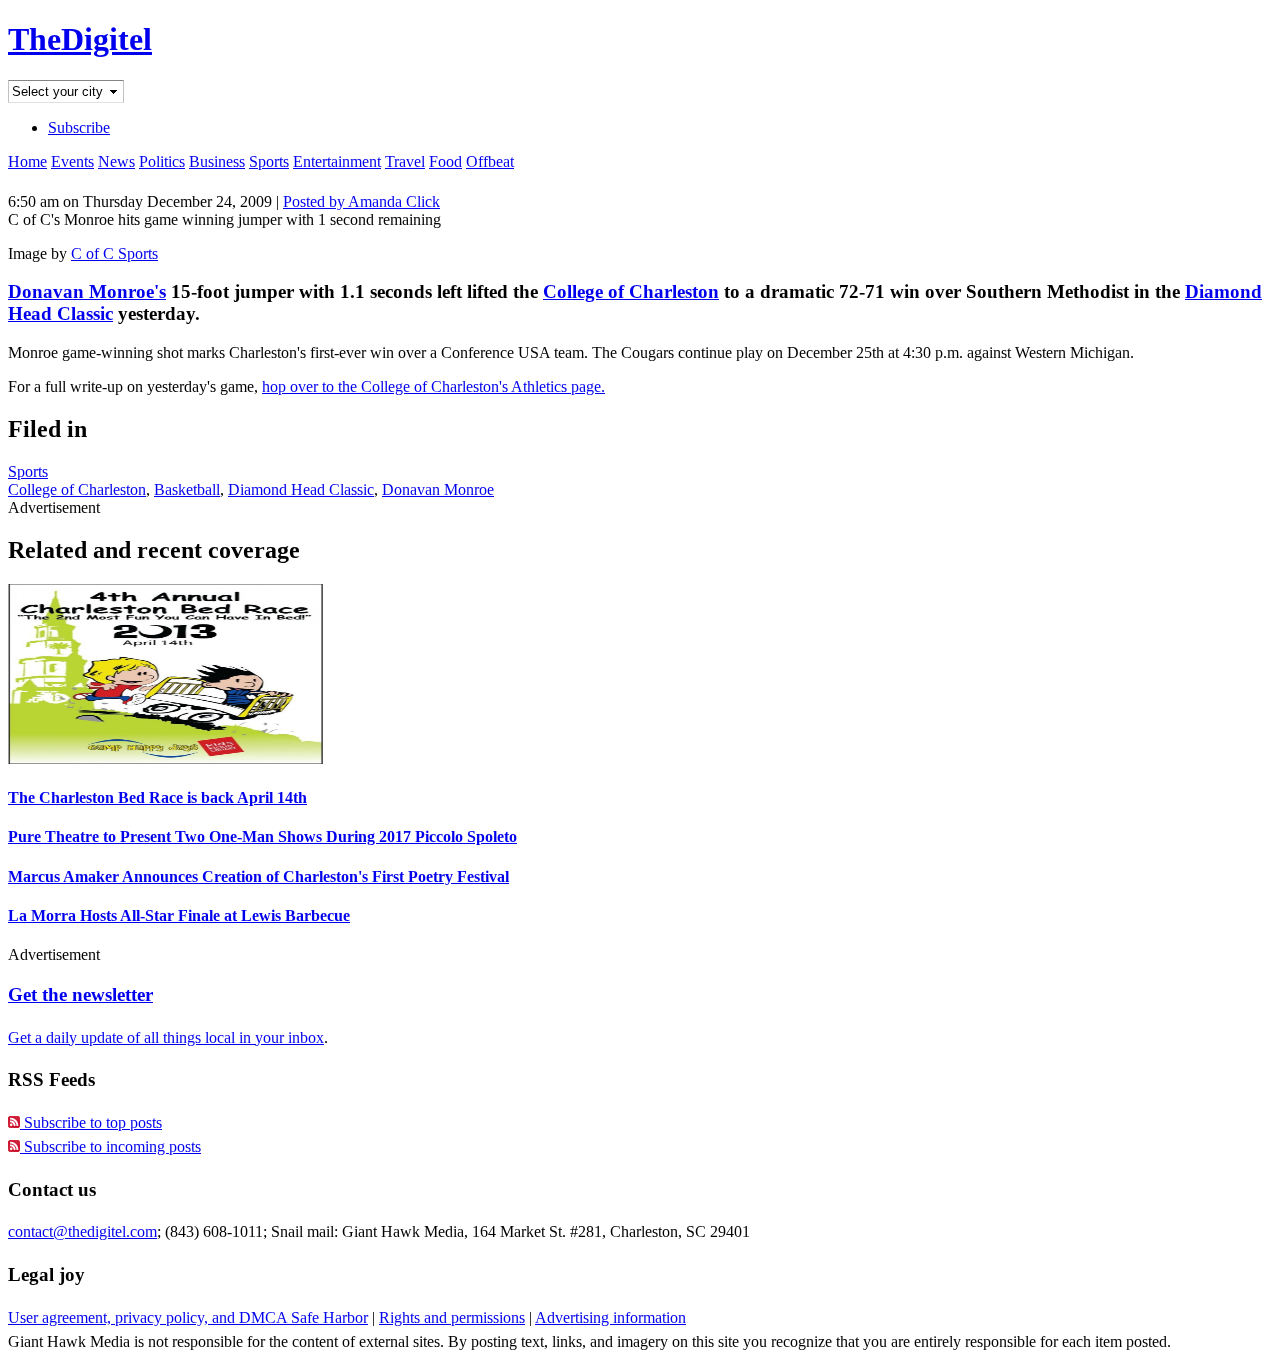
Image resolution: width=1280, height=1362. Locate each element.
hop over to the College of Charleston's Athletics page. (433, 386)
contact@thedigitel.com (82, 1231)
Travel (405, 161)
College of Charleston (631, 291)
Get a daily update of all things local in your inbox (166, 1037)
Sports (269, 161)
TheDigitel (80, 39)
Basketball (187, 489)
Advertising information (610, 1317)
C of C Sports (114, 253)
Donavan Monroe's (87, 291)
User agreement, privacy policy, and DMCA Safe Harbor (188, 1317)
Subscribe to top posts (91, 1122)
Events (72, 161)
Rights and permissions (452, 1317)
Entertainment (337, 161)
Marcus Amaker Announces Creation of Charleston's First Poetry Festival (258, 876)
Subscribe (79, 127)
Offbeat (490, 161)
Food (445, 161)
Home (27, 161)
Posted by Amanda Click (361, 201)
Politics (162, 161)
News (116, 161)
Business (217, 161)
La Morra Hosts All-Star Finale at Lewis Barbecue (179, 915)
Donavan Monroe (438, 489)
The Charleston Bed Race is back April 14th (157, 797)
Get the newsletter (80, 994)
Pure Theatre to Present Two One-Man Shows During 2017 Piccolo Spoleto (262, 836)
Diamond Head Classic (301, 489)
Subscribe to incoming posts (110, 1146)
